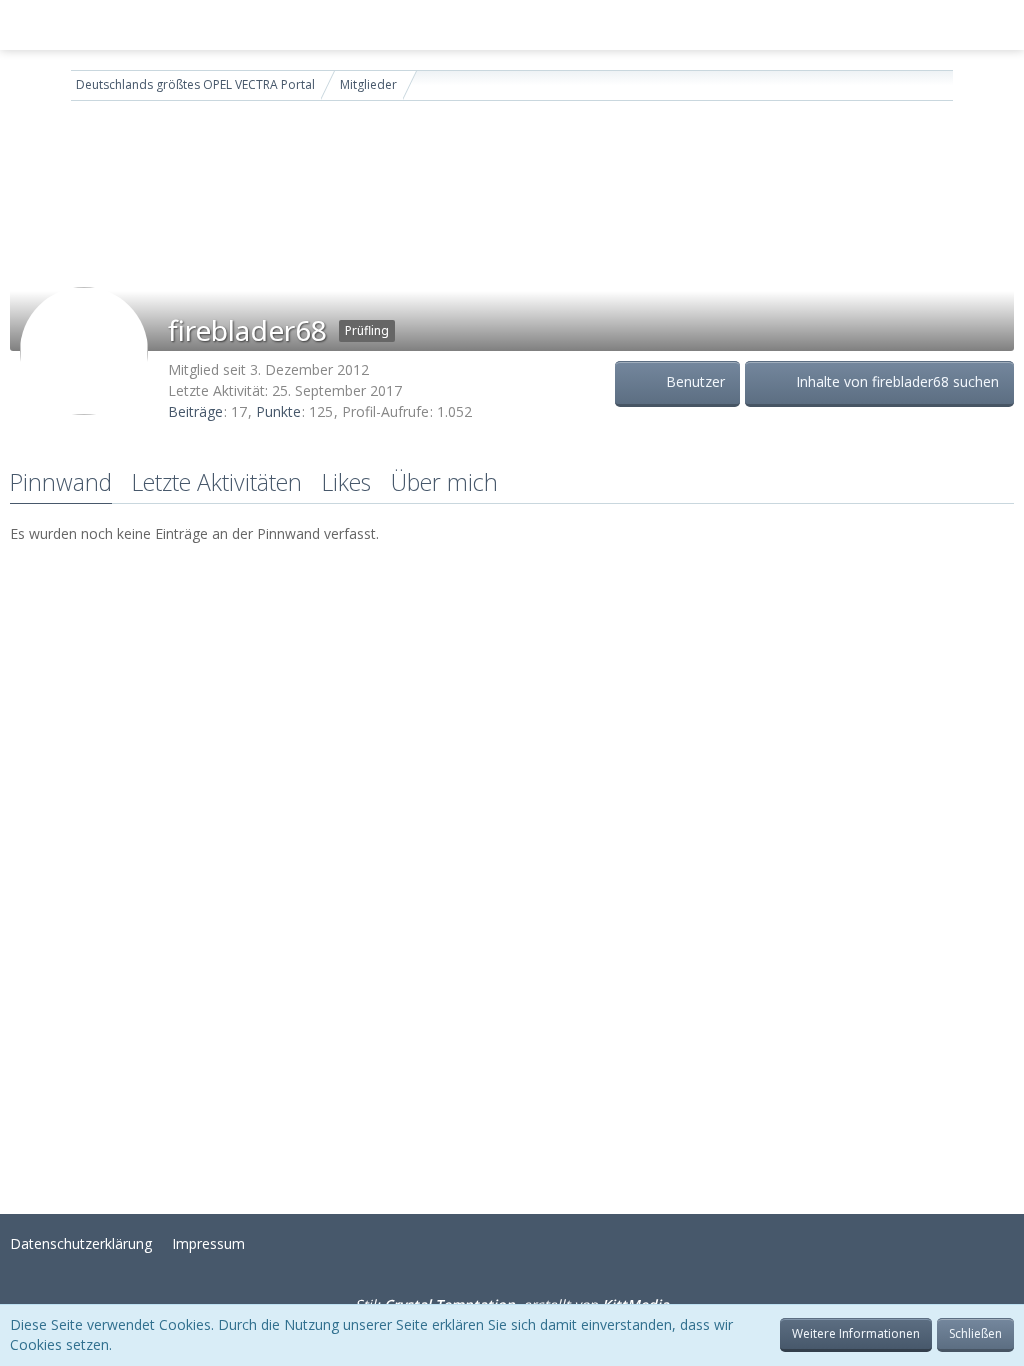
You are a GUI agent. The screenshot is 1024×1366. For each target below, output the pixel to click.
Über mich (444, 482)
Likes (346, 482)
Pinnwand (61, 482)
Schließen (975, 1333)
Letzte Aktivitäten (217, 482)
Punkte (278, 411)
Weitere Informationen (856, 1333)
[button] (26, 25)
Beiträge (195, 411)
